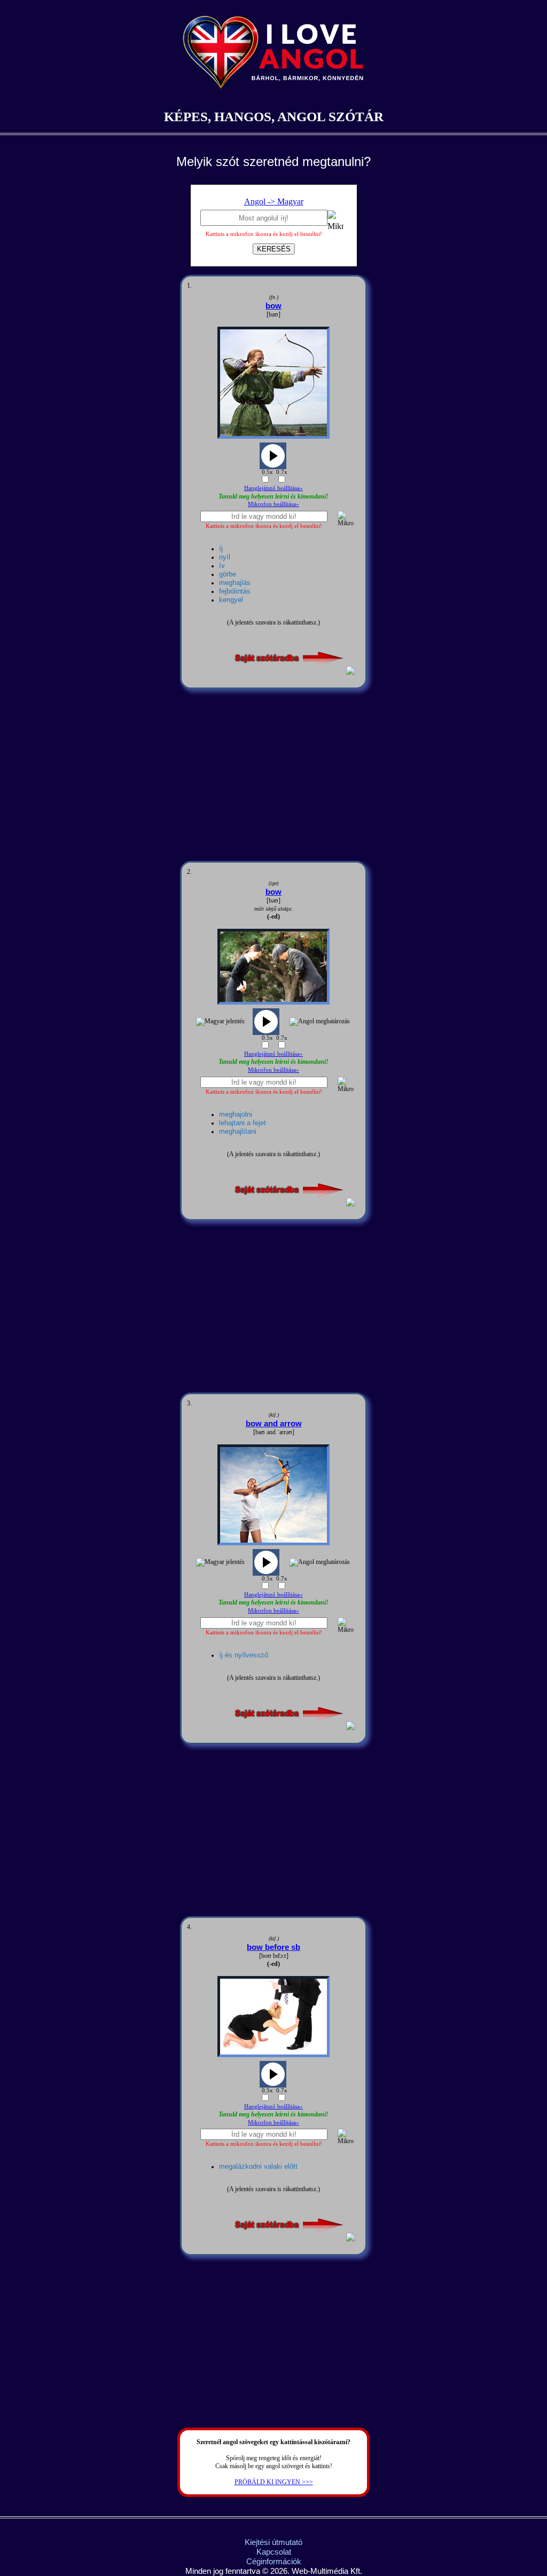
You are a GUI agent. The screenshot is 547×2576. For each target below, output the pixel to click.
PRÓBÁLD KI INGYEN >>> (274, 2482)
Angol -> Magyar (274, 202)
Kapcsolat (274, 2552)
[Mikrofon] (335, 222)
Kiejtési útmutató (273, 2542)
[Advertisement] (273, 775)
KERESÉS (274, 249)
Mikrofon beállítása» (273, 504)
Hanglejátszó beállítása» (273, 488)
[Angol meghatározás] (320, 1022)
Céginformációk (274, 2561)
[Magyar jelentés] (220, 1022)
